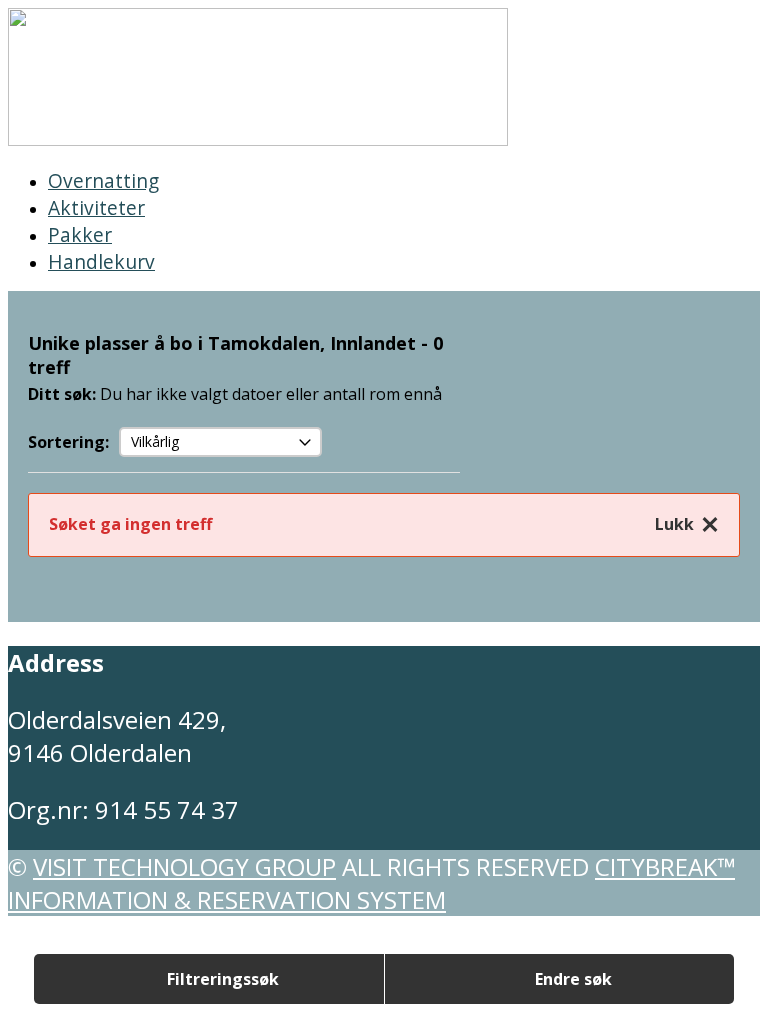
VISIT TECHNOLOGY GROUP (184, 866)
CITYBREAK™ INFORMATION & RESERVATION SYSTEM (371, 883)
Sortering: (68, 442)
